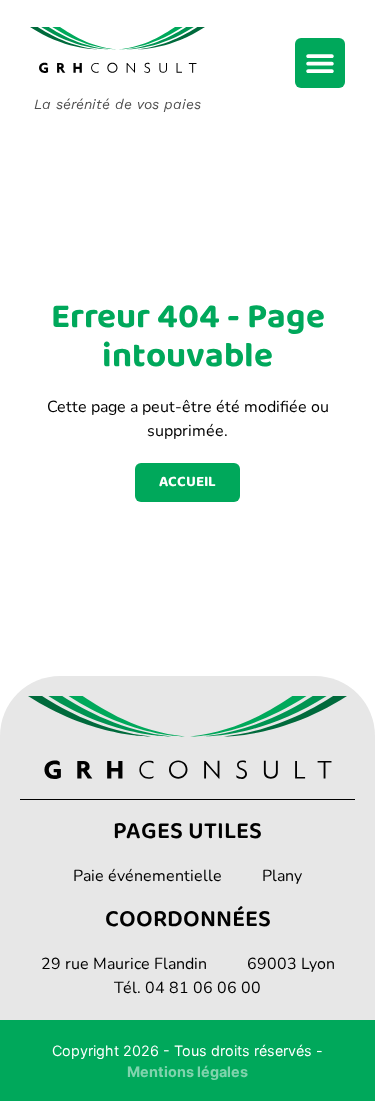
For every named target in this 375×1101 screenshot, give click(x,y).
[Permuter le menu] (320, 63)
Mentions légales (187, 1071)
